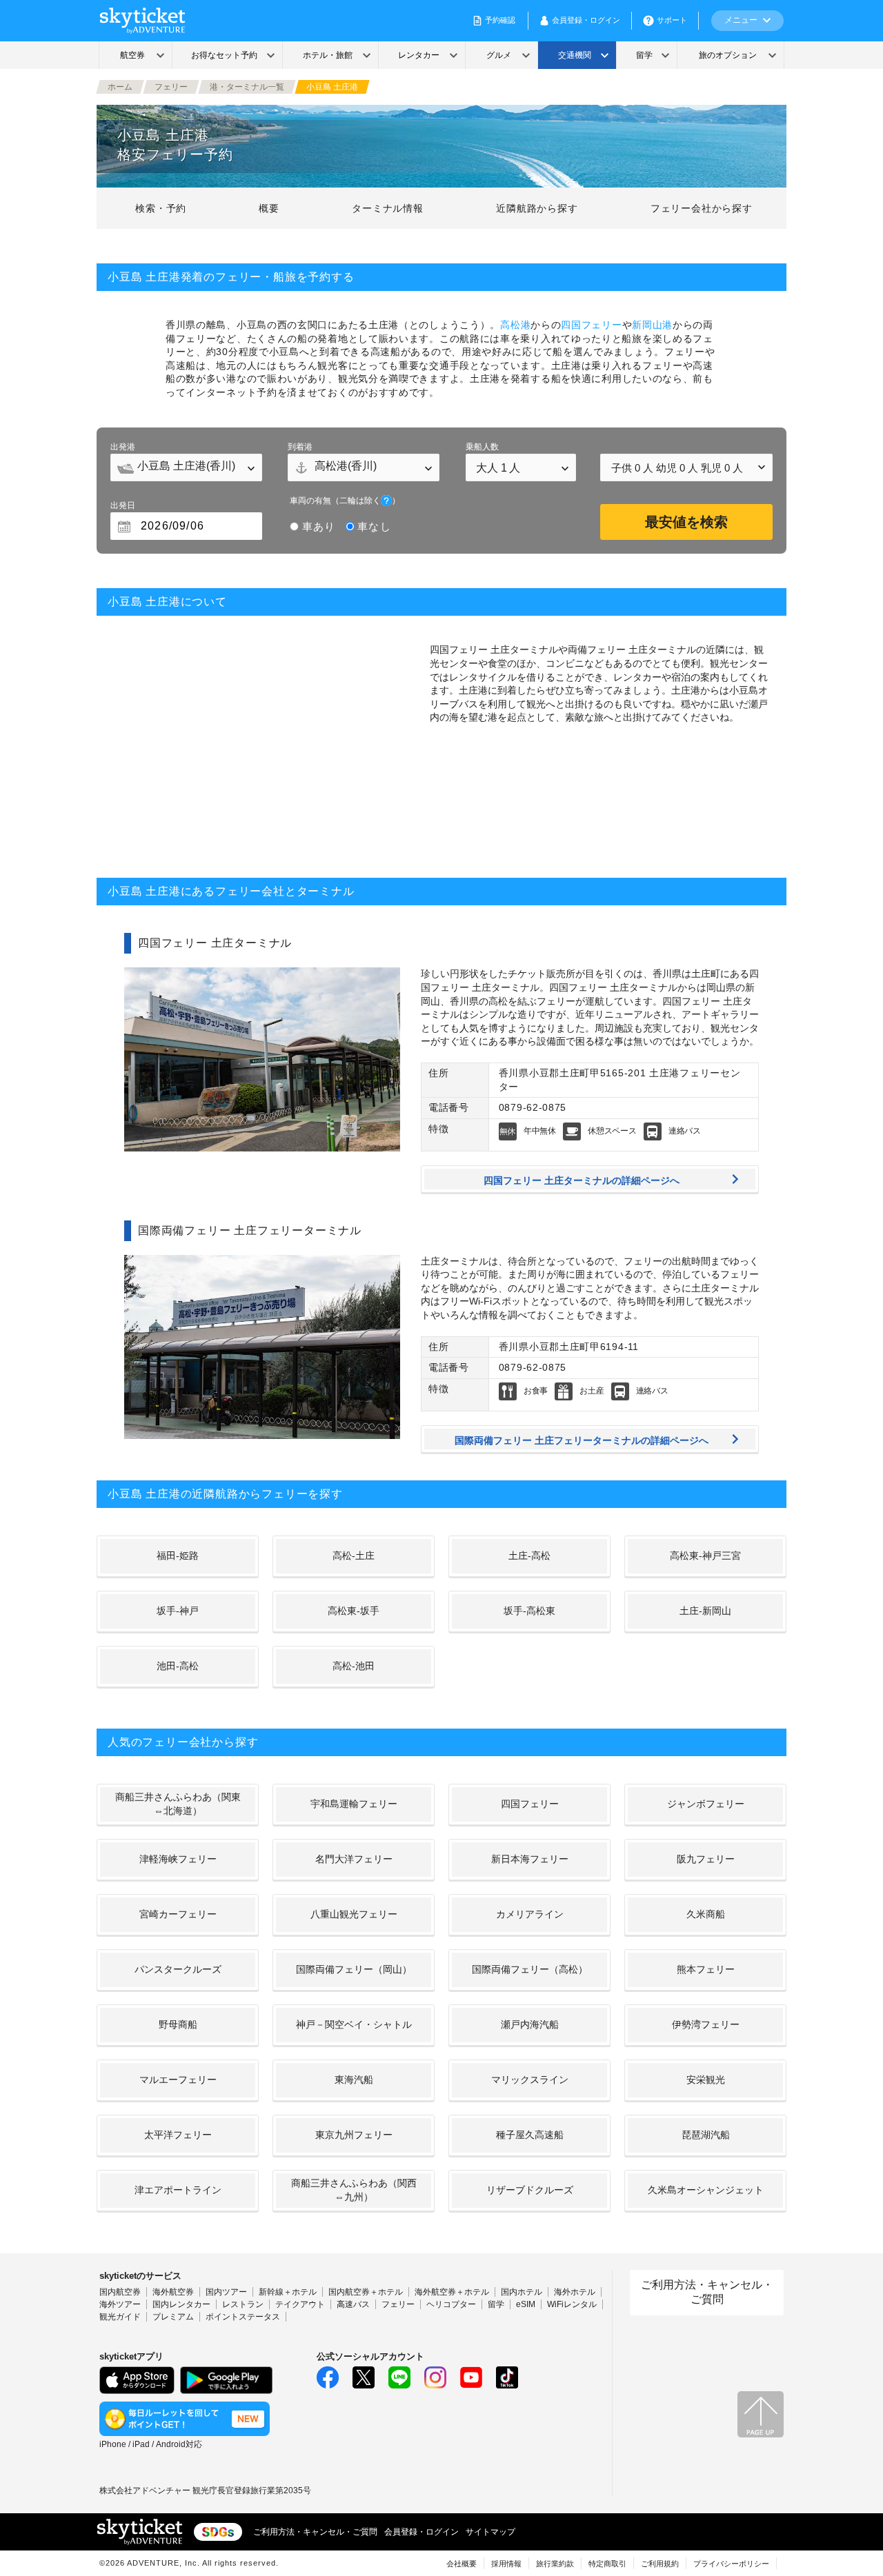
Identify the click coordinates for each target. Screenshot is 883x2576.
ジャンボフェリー (706, 1804)
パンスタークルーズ (178, 1969)
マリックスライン (530, 2080)
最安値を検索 (686, 522)
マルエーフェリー (178, 2080)
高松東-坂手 (354, 1611)
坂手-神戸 (178, 1611)
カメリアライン (530, 1914)
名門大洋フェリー (354, 1859)
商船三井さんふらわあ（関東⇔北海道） (178, 1804)
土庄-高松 (529, 1556)
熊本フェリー (706, 1969)
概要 (269, 208)
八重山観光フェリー (354, 1914)
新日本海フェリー (530, 1859)
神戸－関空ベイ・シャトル (354, 2024)
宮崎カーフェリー (178, 1914)
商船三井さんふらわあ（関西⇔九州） (354, 2190)
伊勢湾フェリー (706, 2024)
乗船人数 (482, 447)
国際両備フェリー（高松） (530, 1969)
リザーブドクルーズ (530, 2190)
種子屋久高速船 (530, 2135)
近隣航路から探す (537, 208)
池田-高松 (178, 1666)
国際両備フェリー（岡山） (354, 1969)
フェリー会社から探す (702, 208)
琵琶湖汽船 (706, 2135)
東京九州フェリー (354, 2135)
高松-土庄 (354, 1556)
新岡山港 (652, 325)
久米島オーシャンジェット (706, 2190)
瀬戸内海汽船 (530, 2024)
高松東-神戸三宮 (705, 1556)
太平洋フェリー (178, 2135)
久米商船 (706, 1914)
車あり (319, 526)
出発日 (123, 505)
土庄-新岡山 (705, 1611)
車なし (374, 526)
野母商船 (178, 2024)
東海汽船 (354, 2080)
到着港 (300, 447)
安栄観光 (706, 2080)
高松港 (515, 325)
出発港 (123, 447)
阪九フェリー (706, 1859)
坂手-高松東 (529, 1611)
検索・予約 (161, 208)
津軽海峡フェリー (178, 1859)
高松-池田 (354, 1666)
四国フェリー (591, 325)
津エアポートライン (178, 2190)
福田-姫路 (178, 1556)
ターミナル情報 (388, 208)
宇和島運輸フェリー (354, 1804)
